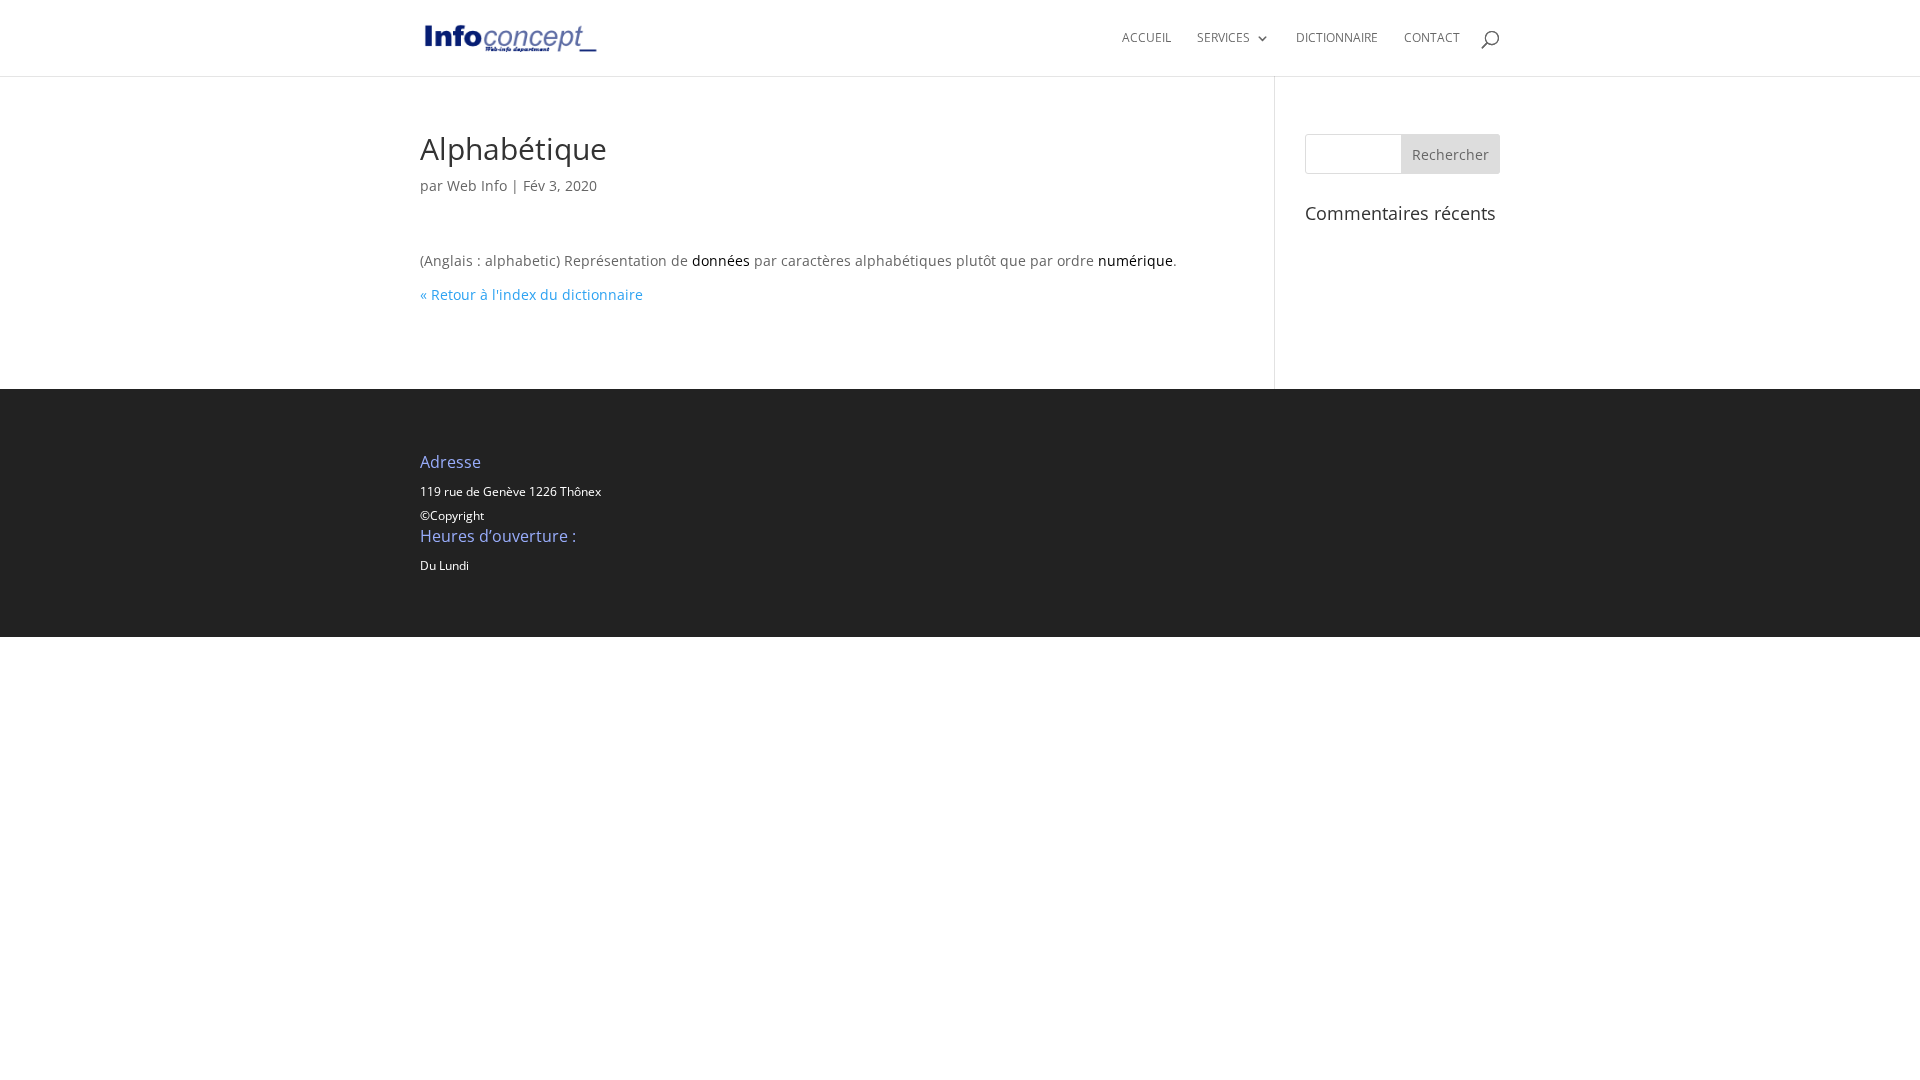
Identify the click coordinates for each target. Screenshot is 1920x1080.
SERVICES (1223, 38)
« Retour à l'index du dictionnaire (531, 294)
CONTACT (1432, 38)
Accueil (1146, 38)
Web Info (477, 185)
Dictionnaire (1337, 38)
